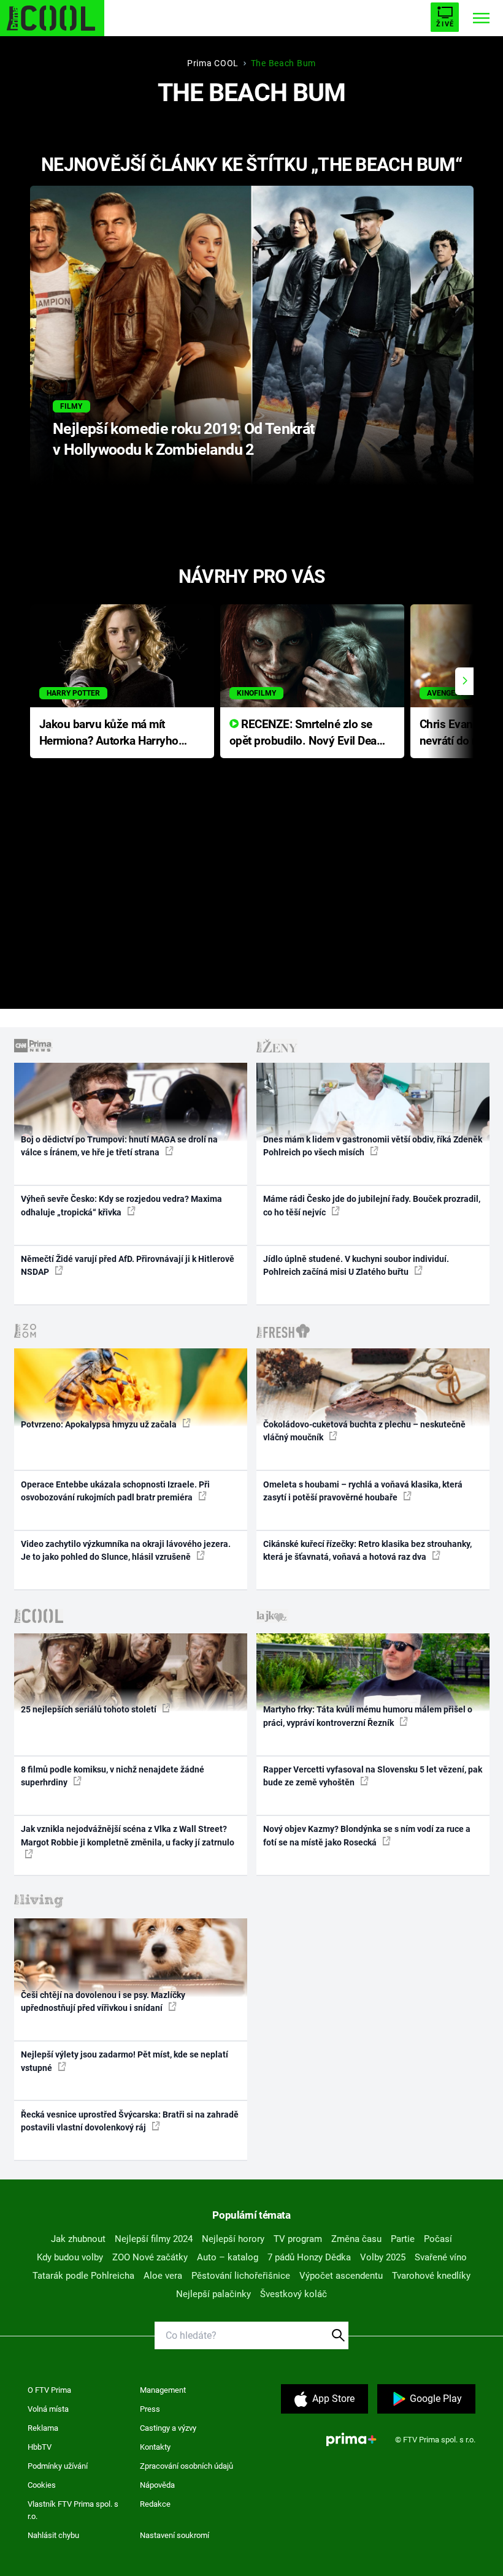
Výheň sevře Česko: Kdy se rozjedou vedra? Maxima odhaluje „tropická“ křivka (121, 1205)
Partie (403, 2239)
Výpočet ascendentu (341, 2276)
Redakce (155, 2504)
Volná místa (48, 2409)
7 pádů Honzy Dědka (309, 2257)
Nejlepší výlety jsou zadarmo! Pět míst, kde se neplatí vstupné (125, 2061)
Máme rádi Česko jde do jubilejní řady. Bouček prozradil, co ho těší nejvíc (372, 1205)
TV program (298, 2239)
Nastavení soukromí (175, 2535)
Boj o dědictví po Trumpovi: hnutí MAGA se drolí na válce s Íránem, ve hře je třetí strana (119, 1146)
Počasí (438, 2239)
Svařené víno (441, 2257)
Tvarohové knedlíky (431, 2276)
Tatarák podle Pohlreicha (83, 2276)
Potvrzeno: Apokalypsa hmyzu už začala (100, 1424)
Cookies (42, 2485)
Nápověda (157, 2485)
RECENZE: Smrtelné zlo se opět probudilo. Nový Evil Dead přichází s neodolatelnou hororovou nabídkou (306, 733)
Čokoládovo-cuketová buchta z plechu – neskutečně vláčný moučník (364, 1431)
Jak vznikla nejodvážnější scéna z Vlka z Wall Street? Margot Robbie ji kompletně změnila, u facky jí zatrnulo (128, 1835)
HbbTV (40, 2447)
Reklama (43, 2428)
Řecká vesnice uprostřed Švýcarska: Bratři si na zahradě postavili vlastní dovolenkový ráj (130, 2121)
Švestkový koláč (294, 2294)
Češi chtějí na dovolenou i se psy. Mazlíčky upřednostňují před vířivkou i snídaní (103, 2001)
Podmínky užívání (58, 2466)
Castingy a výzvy (168, 2428)
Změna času (356, 2239)
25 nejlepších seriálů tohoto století (90, 1709)
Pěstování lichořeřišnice (241, 2276)
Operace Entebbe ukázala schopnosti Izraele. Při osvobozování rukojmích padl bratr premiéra (115, 1491)
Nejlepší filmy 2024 (154, 2239)
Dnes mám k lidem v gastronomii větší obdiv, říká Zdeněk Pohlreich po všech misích (373, 1146)
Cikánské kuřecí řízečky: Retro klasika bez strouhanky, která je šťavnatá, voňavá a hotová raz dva (367, 1550)
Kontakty (155, 2447)
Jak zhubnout (78, 2239)
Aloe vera (163, 2276)
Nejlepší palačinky (213, 2294)
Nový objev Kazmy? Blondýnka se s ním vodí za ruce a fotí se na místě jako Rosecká (367, 1835)
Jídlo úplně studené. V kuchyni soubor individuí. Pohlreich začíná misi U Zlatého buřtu (356, 1265)
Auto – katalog (228, 2257)
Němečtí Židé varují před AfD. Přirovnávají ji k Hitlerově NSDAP (128, 1265)
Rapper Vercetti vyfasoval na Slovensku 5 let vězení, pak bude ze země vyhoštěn (373, 1776)
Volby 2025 (383, 2257)
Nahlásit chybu (53, 2535)
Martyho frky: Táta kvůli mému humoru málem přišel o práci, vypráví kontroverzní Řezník (368, 1716)
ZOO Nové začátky (150, 2257)
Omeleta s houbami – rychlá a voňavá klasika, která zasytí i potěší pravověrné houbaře (363, 1491)
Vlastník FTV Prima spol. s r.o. (73, 2510)
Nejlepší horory (233, 2239)
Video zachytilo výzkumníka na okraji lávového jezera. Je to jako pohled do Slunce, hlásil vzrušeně (126, 1550)
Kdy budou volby (70, 2257)
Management (163, 2390)
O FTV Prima (49, 2390)
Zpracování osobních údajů (186, 2466)
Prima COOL (213, 63)
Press (150, 2409)
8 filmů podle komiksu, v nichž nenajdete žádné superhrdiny (113, 1776)
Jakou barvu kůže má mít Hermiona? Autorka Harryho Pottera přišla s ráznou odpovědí (109, 733)
